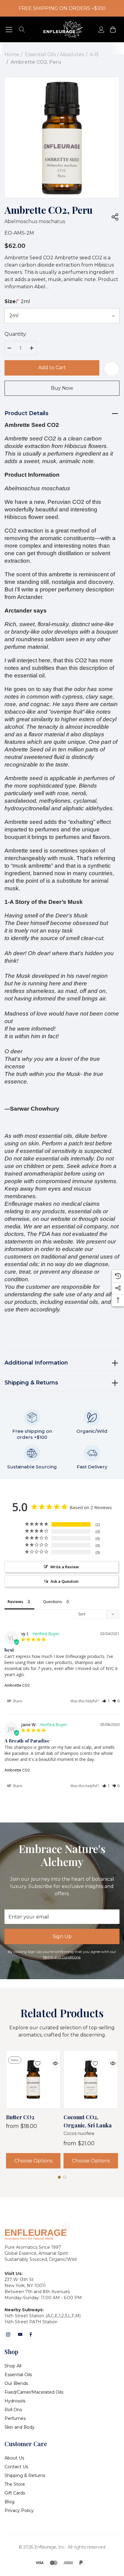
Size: (17, 301)
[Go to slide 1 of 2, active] (59, 2177)
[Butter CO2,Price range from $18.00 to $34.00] (33, 2079)
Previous (45, 184)
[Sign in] (101, 29)
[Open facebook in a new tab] (31, 2334)
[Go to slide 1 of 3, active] (57, 186)
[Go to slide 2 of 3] (62, 186)
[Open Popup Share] (115, 217)
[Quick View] (51, 2060)
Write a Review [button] (65, 1567)
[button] (106, 1701)
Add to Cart (52, 368)
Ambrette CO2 (17, 1685)
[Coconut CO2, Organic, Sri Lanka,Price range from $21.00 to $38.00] (91, 2079)
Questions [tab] (53, 1602)
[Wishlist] (33, 2060)
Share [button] (17, 1701)
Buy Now (62, 388)
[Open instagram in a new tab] (8, 2334)
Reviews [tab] (15, 1602)
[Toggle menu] (9, 29)
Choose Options (33, 2161)
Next (79, 184)
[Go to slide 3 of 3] (67, 186)
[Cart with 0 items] (112, 29)
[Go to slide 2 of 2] (65, 2177)
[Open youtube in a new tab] (20, 2334)
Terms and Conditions (62, 1957)
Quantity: (16, 334)
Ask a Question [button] (65, 1581)
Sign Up (62, 1936)
